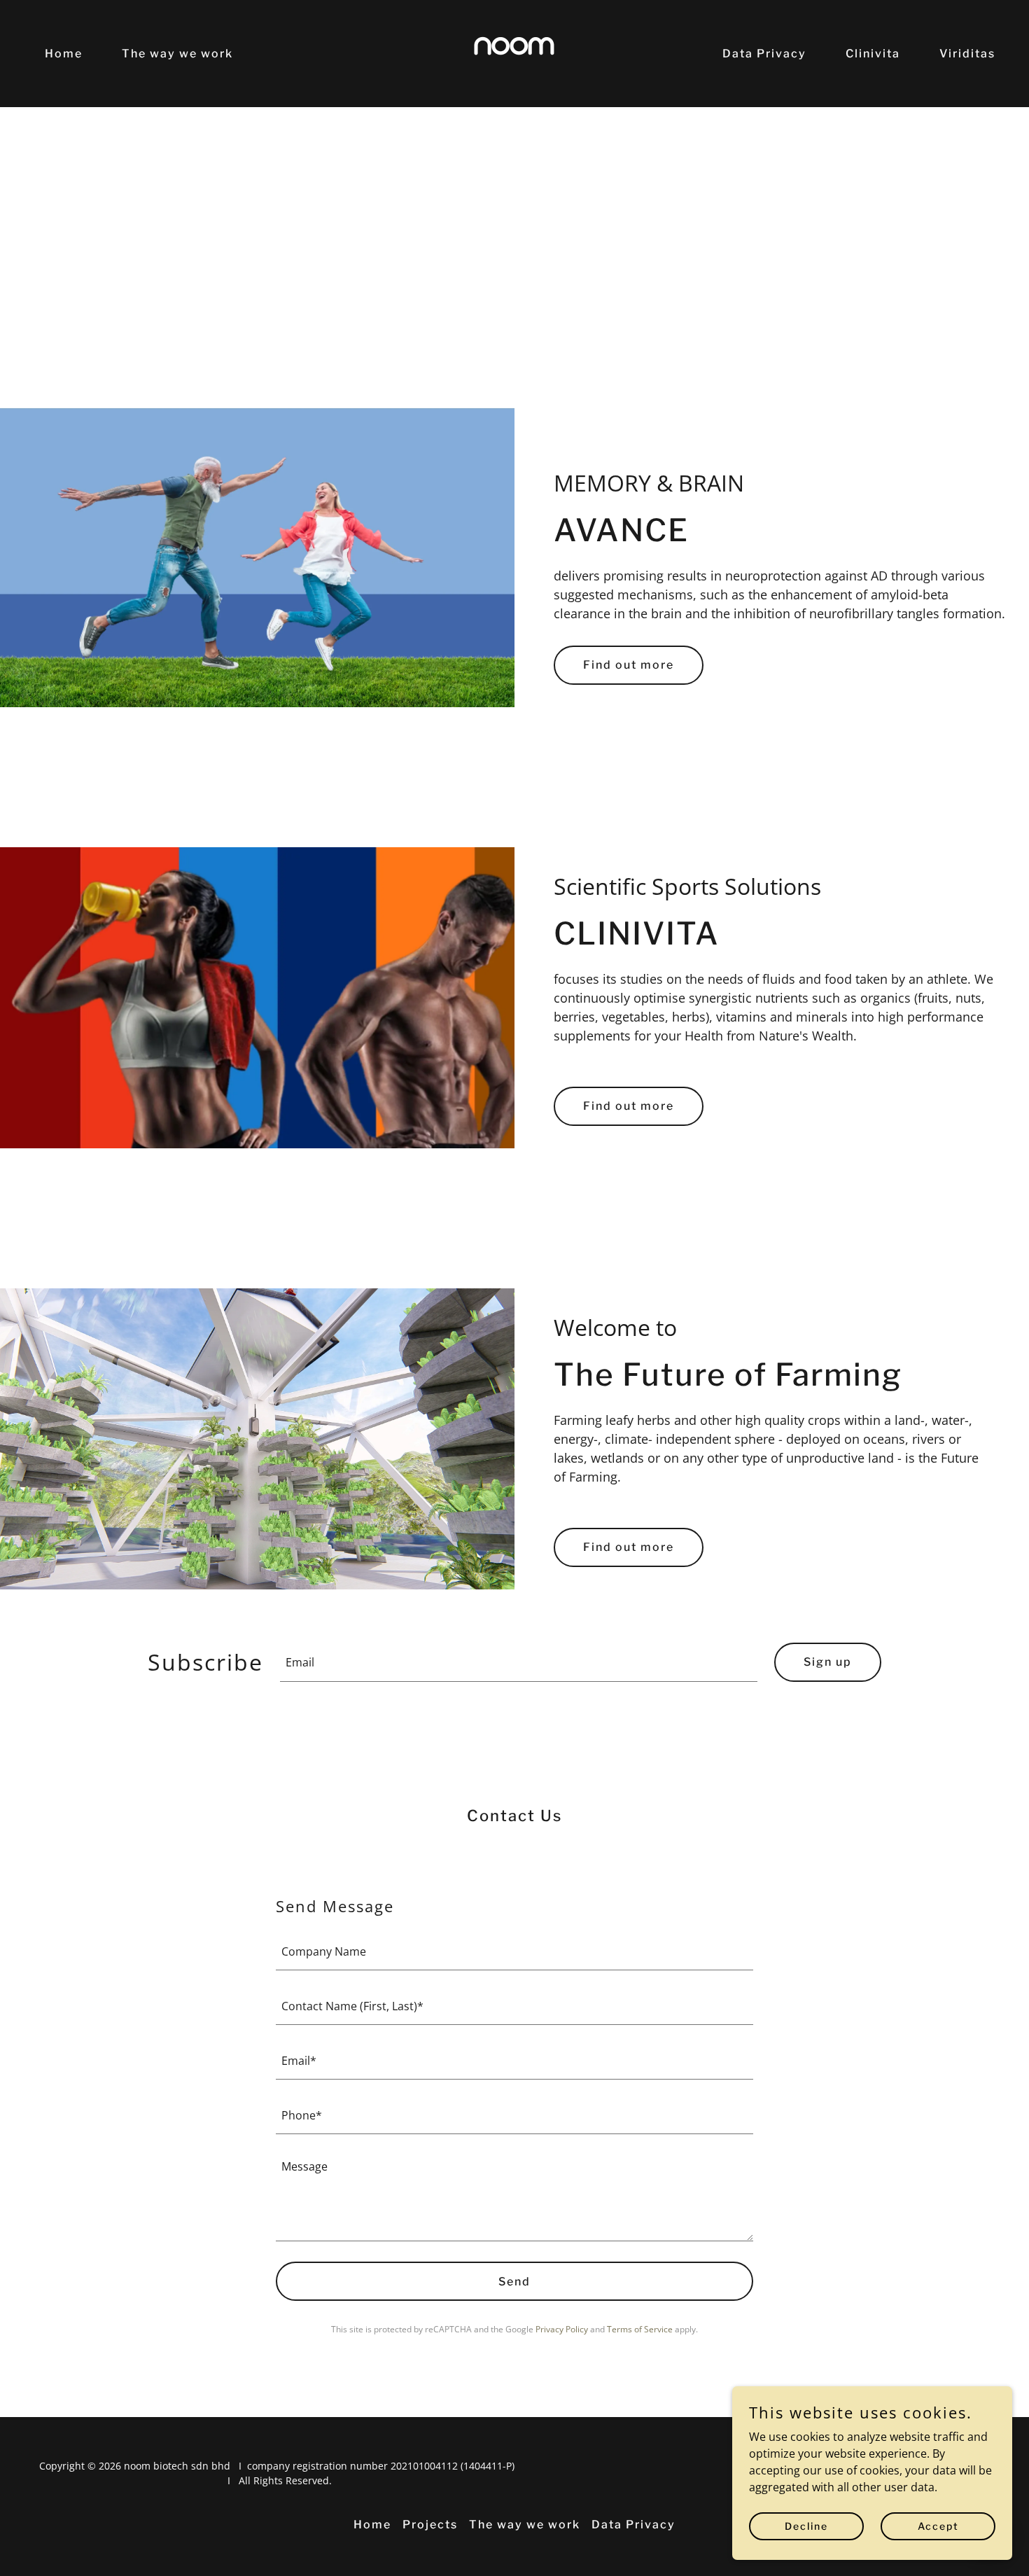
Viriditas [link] (967, 54)
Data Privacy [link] (764, 54)
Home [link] (64, 54)
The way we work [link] (177, 54)
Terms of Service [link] (640, 2329)
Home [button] (372, 2525)
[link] (514, 53)
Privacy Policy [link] (562, 2329)
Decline (806, 2526)
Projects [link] (430, 2525)
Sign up (828, 1662)
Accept (938, 2526)
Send (514, 2282)
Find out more (629, 665)
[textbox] (519, 1662)
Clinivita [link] (873, 54)
